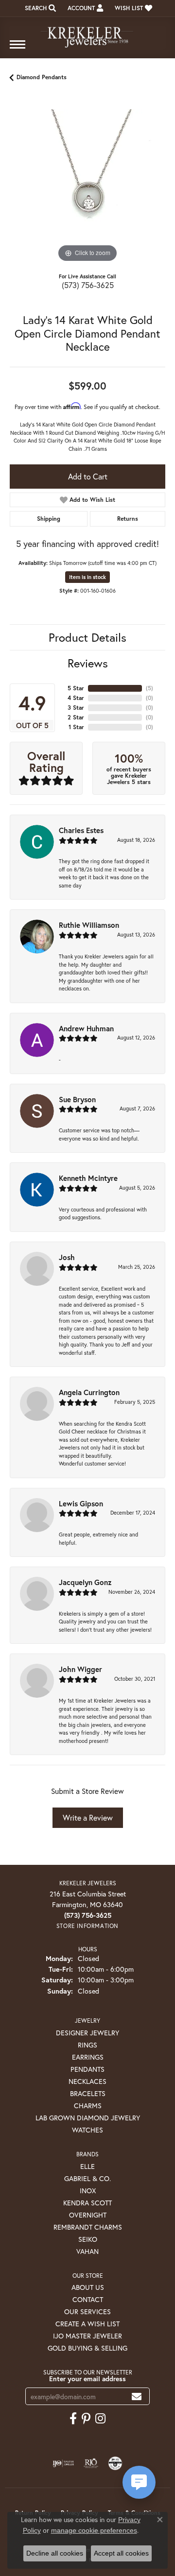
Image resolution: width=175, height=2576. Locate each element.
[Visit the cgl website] (115, 2463)
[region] (87, 187)
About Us (88, 2287)
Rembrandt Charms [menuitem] (88, 2227)
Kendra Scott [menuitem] (87, 2203)
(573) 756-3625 (88, 285)
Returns (128, 519)
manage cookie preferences (94, 2530)
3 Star (76, 708)
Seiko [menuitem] (88, 2239)
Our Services (87, 2312)
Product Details (87, 637)
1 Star (76, 727)
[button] (39, 8)
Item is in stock (87, 577)
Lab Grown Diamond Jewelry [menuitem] (88, 2118)
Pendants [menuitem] (87, 2069)
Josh (67, 1257)
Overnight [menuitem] (88, 2215)
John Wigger (80, 1669)
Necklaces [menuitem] (87, 2081)
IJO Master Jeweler (87, 2336)
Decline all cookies (55, 2553)
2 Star (76, 717)
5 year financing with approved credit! (87, 544)
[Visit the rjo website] (91, 2463)
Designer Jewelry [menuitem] (87, 2033)
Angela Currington (89, 1392)
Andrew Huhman (86, 1028)
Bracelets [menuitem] (88, 2093)
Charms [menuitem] (88, 2106)
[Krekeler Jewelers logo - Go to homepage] (87, 33)
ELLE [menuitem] (87, 2166)
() (149, 688)
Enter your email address (87, 2379)
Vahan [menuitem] (87, 2251)
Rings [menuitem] (87, 2045)
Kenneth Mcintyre (88, 1178)
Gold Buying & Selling (87, 2348)
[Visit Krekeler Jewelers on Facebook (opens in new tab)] (73, 2419)
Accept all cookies (121, 2553)
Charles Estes (81, 830)
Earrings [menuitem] (88, 2057)
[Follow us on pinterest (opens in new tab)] (86, 2419)
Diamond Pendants (42, 77)
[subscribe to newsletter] (137, 2397)
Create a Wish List (87, 2324)
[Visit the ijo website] (63, 2463)
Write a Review (88, 1817)
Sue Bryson (77, 1099)
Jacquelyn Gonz (85, 1582)
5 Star (76, 688)
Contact (88, 2299)
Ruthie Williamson (89, 925)
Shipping (49, 519)
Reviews (88, 663)
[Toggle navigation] (17, 49)
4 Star (76, 698)
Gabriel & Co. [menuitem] (87, 2178)
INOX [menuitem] (88, 2191)
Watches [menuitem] (87, 2130)
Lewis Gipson (81, 1503)
